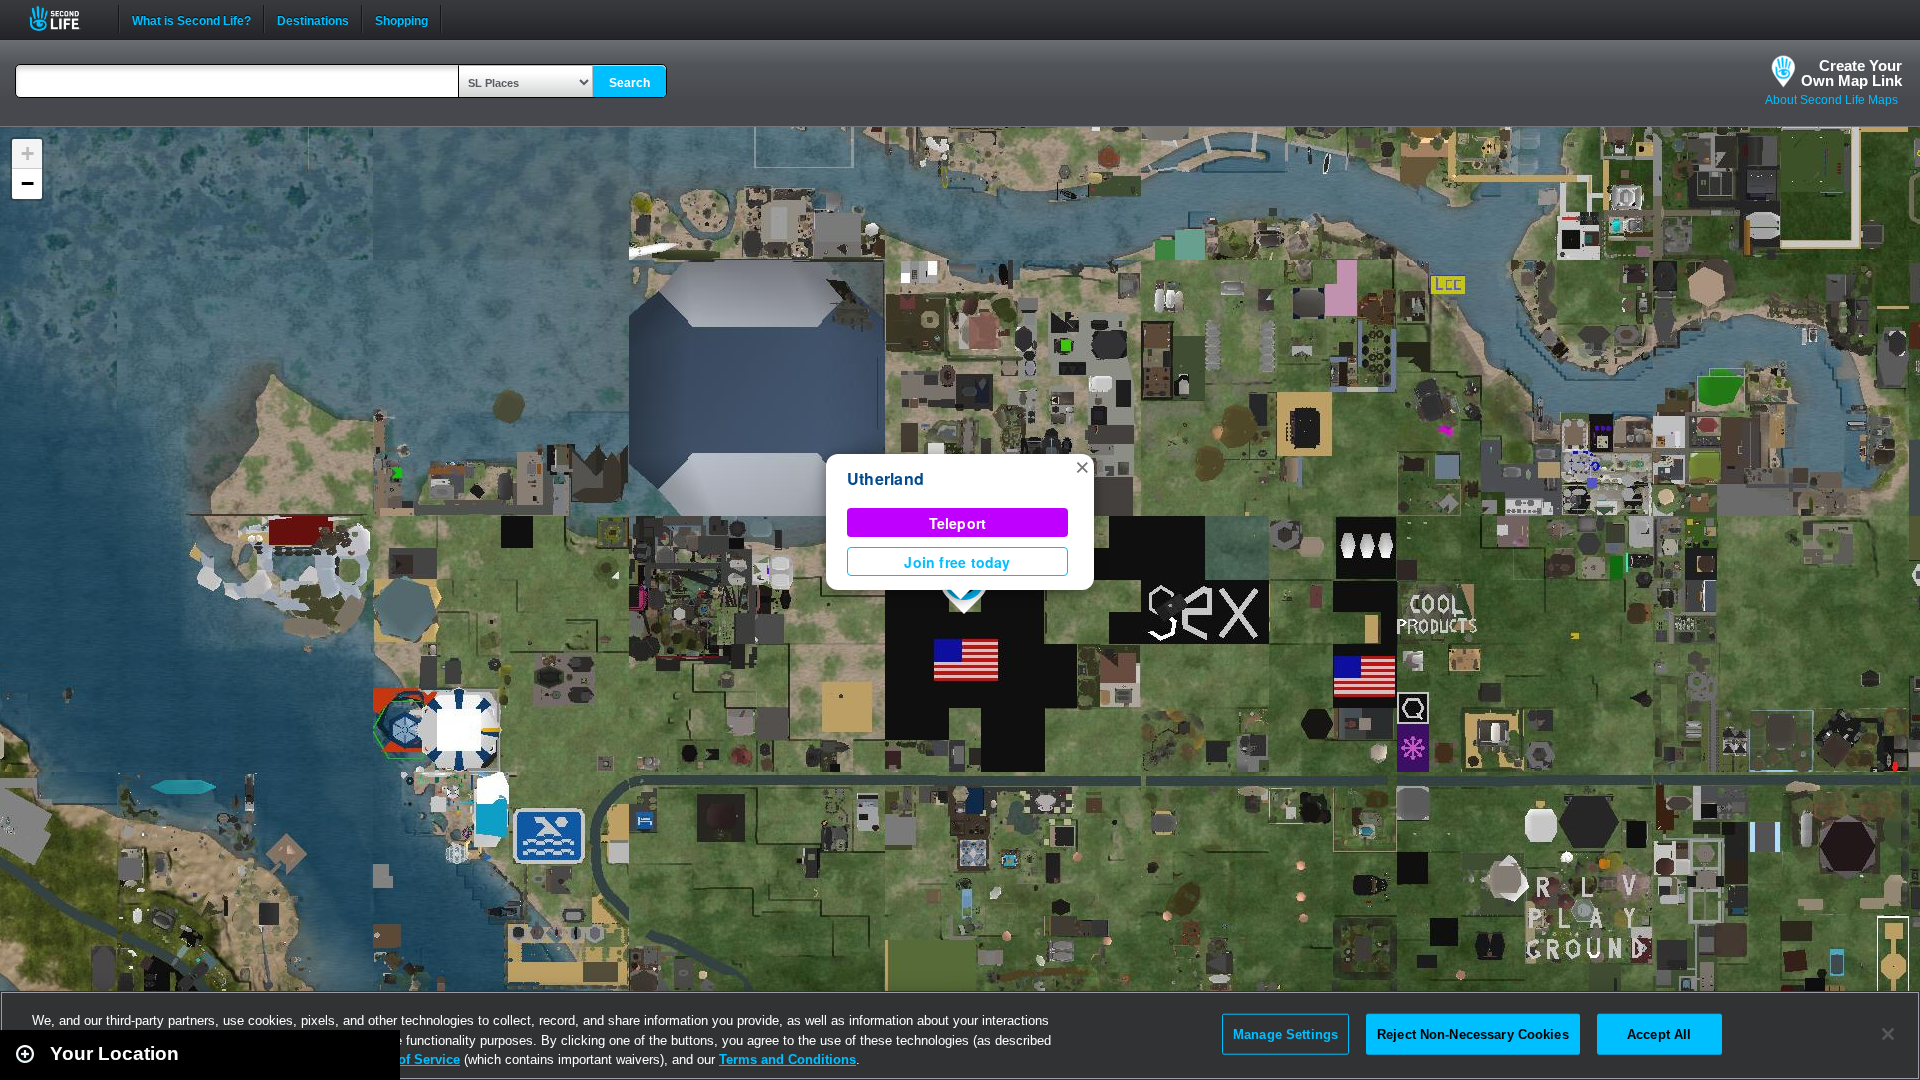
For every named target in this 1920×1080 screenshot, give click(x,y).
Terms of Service (408, 1059)
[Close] (1888, 1034)
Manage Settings (1285, 1033)
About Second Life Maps (1831, 100)
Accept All (1659, 1033)
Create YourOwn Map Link (1851, 73)
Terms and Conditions (787, 1059)
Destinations (313, 19)
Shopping (401, 19)
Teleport (958, 523)
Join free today (957, 562)
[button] (1082, 466)
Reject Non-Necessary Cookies (1473, 1033)
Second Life (65, 18)
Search (629, 83)
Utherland (885, 478)
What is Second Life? (191, 19)
